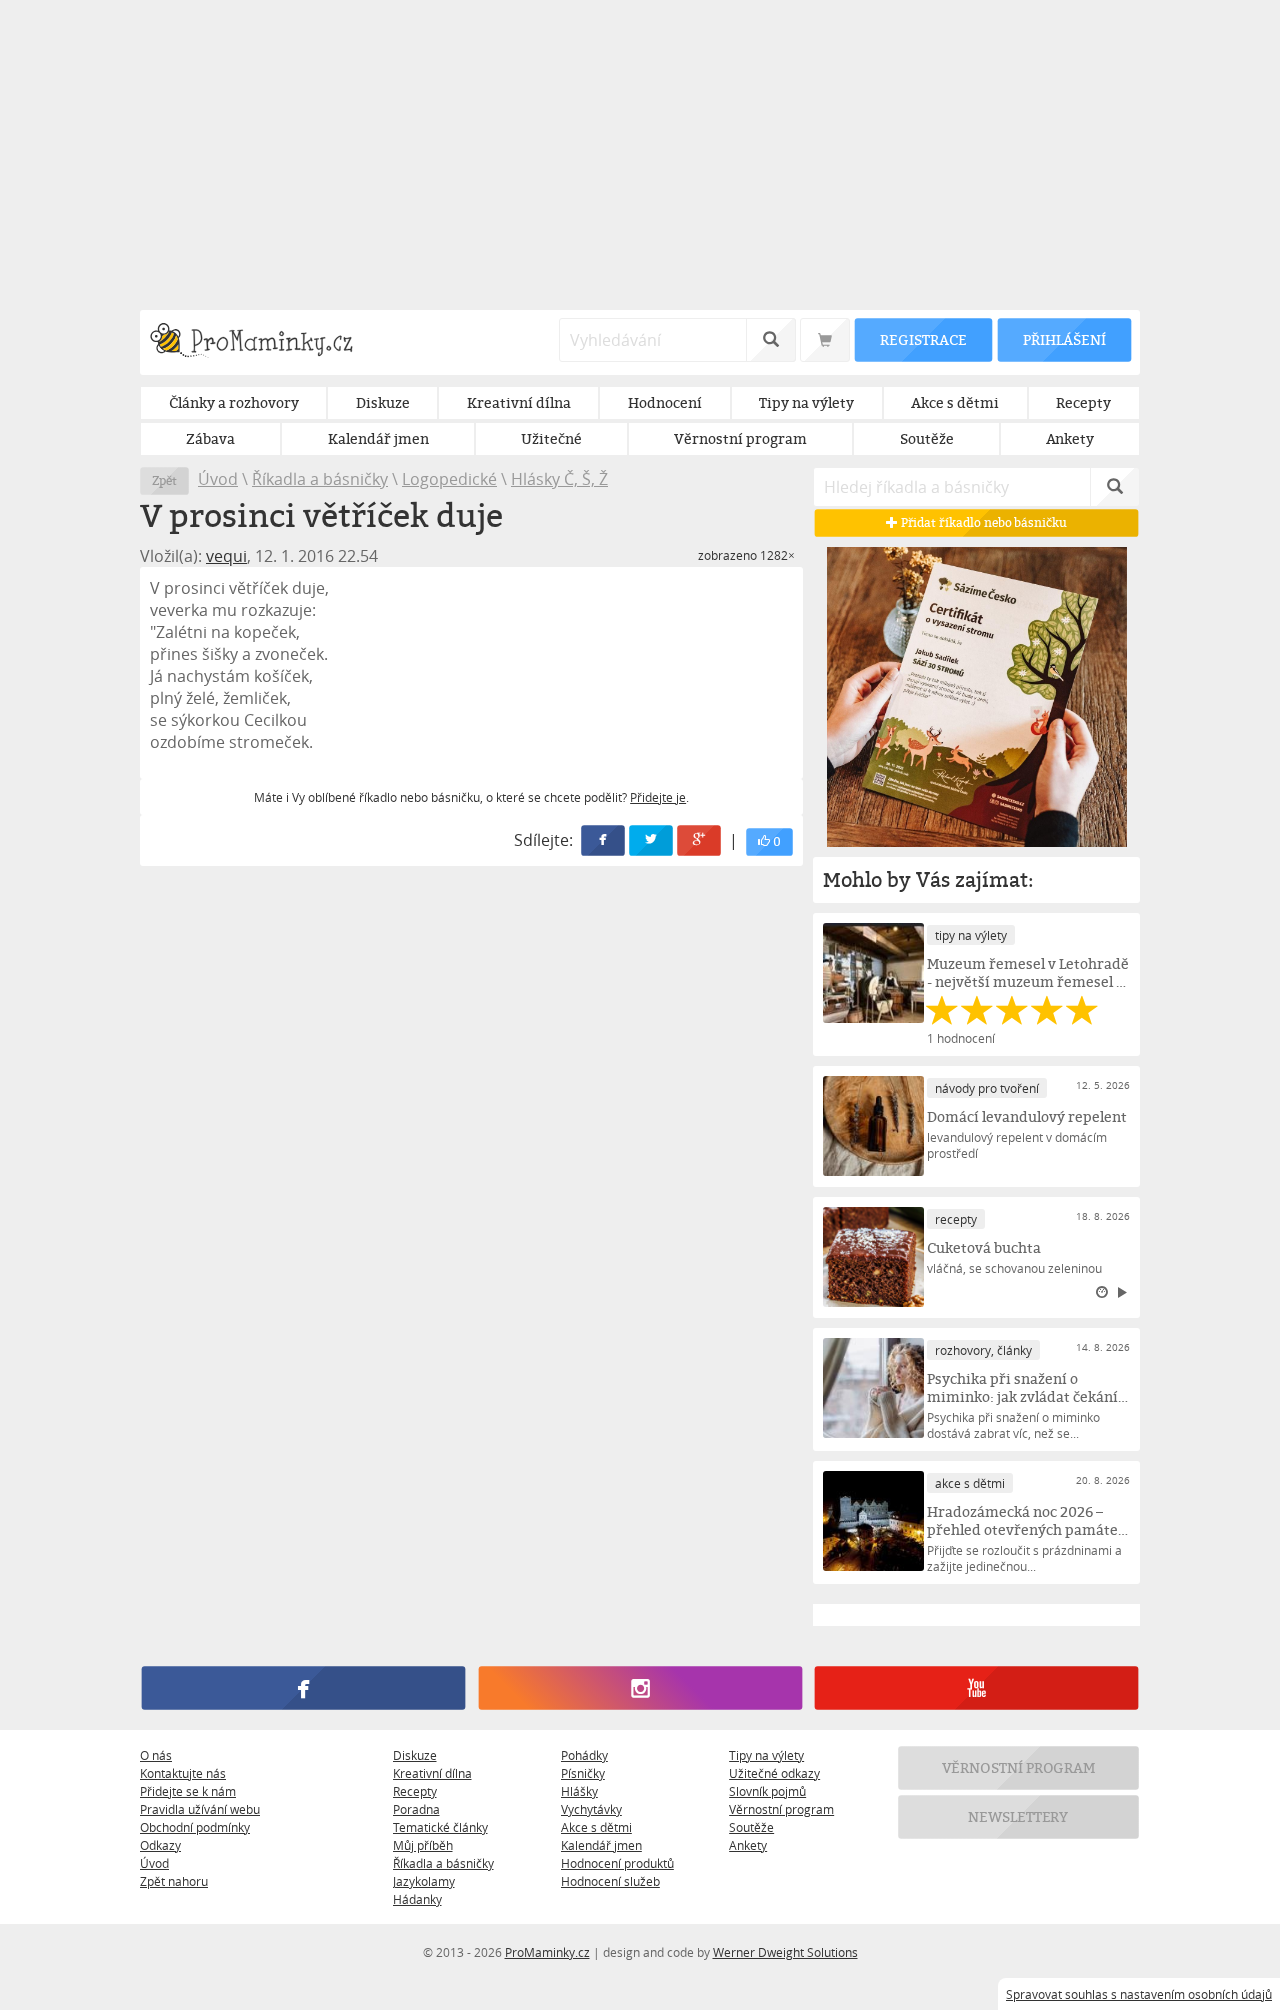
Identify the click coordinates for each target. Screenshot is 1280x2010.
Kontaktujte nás (183, 1773)
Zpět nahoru (174, 1881)
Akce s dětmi (596, 1827)
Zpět (164, 480)
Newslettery (1019, 1816)
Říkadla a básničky (320, 479)
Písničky (583, 1773)
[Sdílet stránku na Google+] (700, 840)
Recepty (415, 1791)
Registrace (923, 339)
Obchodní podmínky (195, 1827)
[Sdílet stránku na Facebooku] (604, 840)
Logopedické (449, 479)
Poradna (416, 1809)
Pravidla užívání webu (200, 1809)
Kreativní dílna (432, 1773)
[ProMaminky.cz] (260, 342)
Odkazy (160, 1845)
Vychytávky (591, 1809)
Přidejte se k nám (188, 1791)
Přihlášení (1064, 339)
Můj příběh (423, 1845)
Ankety (748, 1845)
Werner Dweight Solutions (785, 1952)
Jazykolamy (424, 1881)
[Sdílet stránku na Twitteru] (652, 840)
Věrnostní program (781, 1809)
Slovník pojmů (767, 1791)
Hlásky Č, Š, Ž (559, 479)
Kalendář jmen (601, 1845)
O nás (156, 1755)
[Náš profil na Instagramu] (639, 1688)
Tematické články (440, 1827)
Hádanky (417, 1899)
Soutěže (751, 1827)
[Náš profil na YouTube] (976, 1688)
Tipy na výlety (766, 1755)
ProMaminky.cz (547, 1952)
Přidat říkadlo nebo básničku (982, 522)
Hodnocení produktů (617, 1863)
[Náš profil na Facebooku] (303, 1688)
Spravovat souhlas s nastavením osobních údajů (1139, 1994)
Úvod (218, 479)
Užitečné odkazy (774, 1773)
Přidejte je (658, 797)
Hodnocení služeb (610, 1881)
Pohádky (584, 1755)
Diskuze (415, 1755)
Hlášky (579, 1791)
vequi (226, 556)
